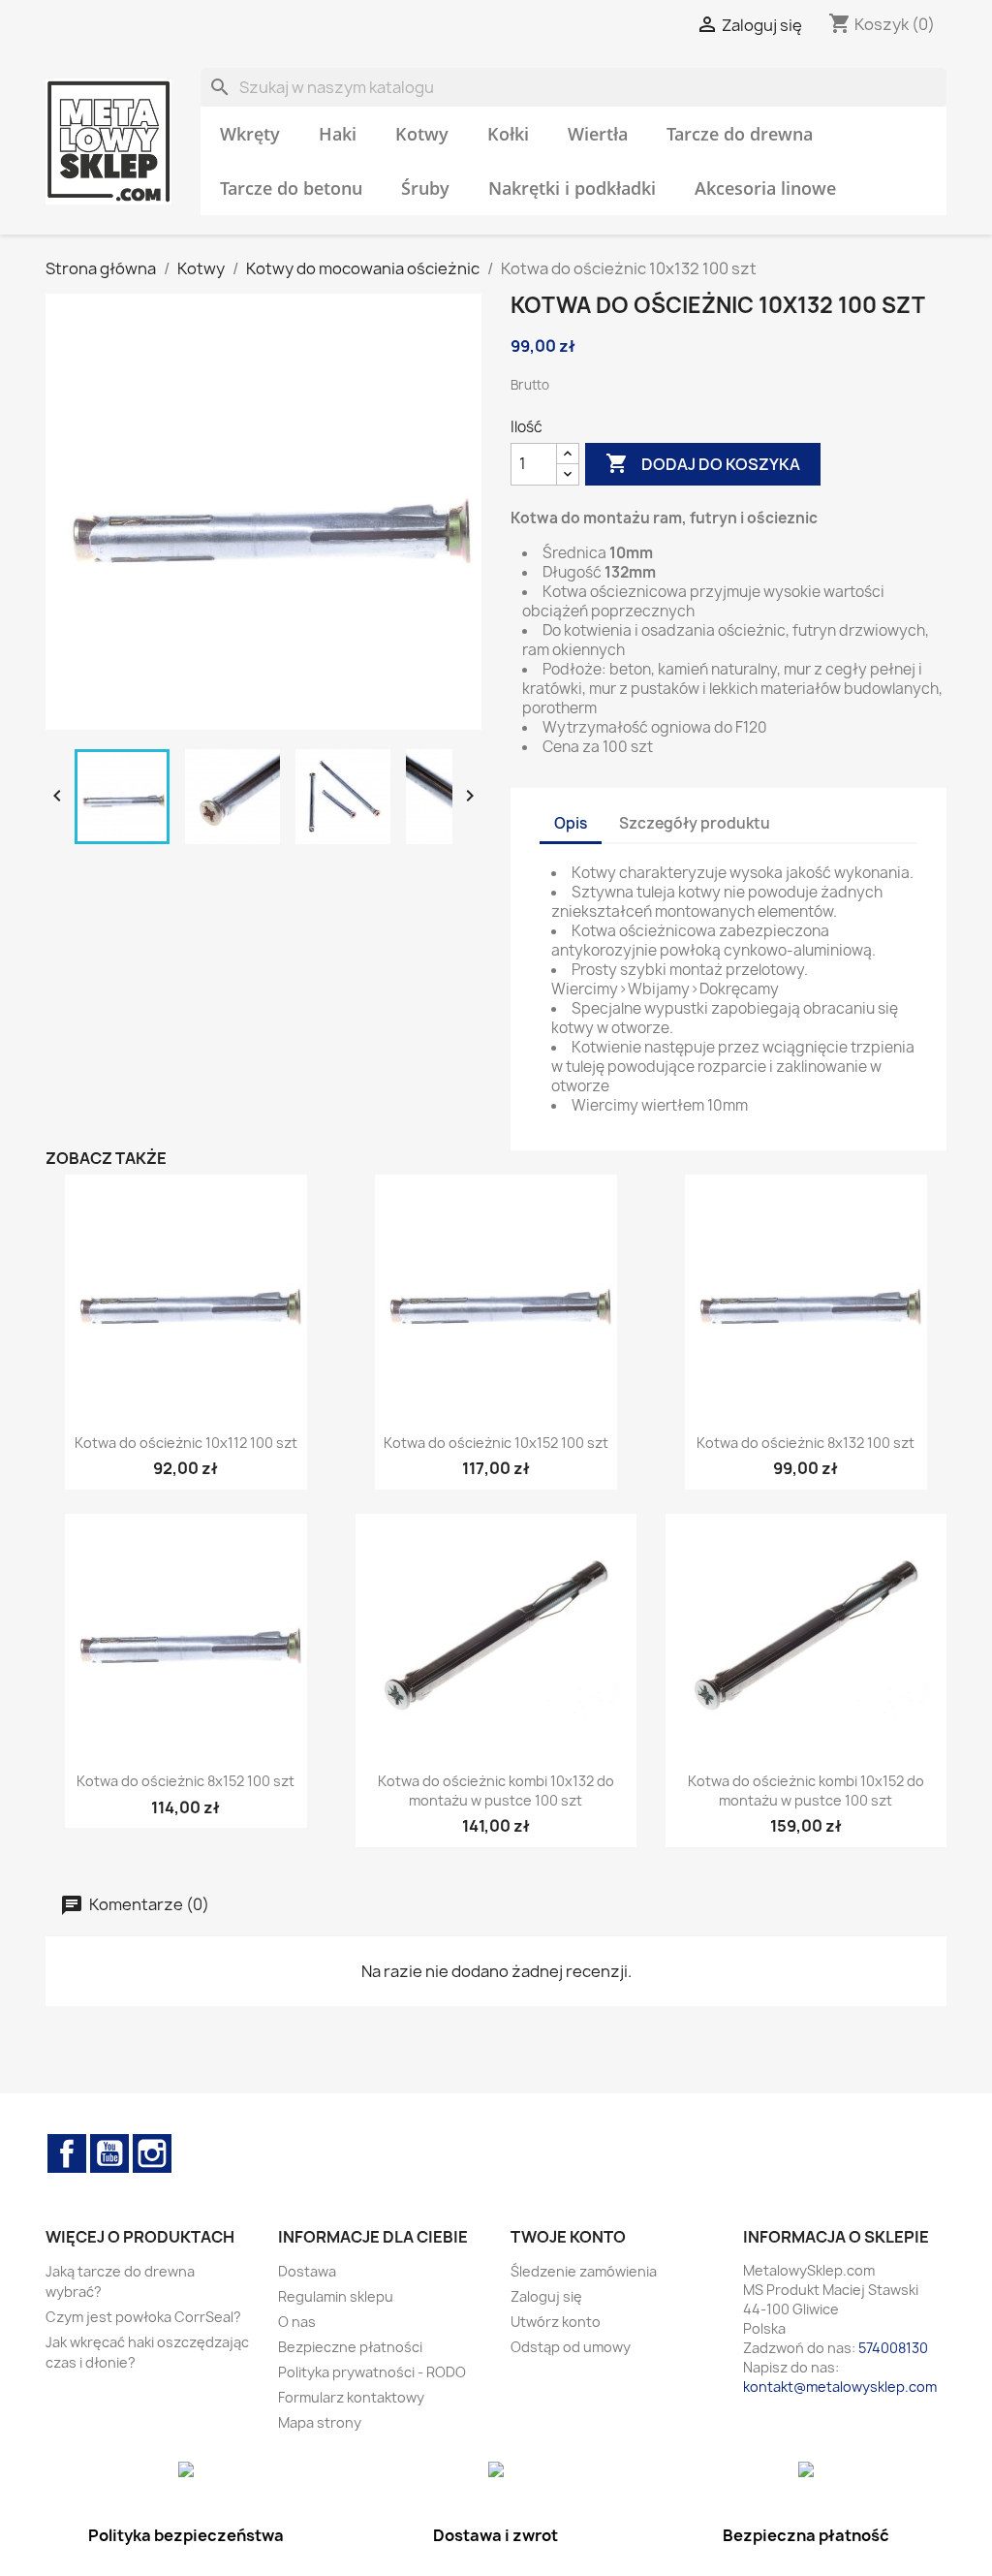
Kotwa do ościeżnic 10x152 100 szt (496, 1443)
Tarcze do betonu (291, 188)
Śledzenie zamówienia (584, 2271)
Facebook (67, 2153)
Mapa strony (320, 2422)
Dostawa (307, 2271)
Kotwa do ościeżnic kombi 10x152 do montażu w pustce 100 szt (806, 1791)
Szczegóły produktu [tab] (695, 823)
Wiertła (598, 134)
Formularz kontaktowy (351, 2397)
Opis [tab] (571, 823)
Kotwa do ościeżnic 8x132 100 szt (806, 1443)
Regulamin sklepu (336, 2296)
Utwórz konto (556, 2322)
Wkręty (250, 134)
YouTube (109, 2153)
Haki (338, 134)
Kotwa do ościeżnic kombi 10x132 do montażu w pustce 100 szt (496, 1791)
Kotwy (422, 134)
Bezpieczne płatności (350, 2347)
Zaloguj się (546, 2296)
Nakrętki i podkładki (572, 188)
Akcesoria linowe (765, 188)
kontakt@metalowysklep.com (840, 2387)
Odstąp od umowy (571, 2347)
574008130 (893, 2348)
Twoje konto (568, 2237)
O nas (297, 2322)
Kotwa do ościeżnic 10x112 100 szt (186, 1443)
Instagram (152, 2153)
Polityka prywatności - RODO (372, 2372)
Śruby (425, 188)
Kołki (508, 134)
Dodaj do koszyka (703, 463)
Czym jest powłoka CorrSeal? (143, 2317)
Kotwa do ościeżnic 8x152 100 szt (186, 1781)
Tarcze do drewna (740, 134)
